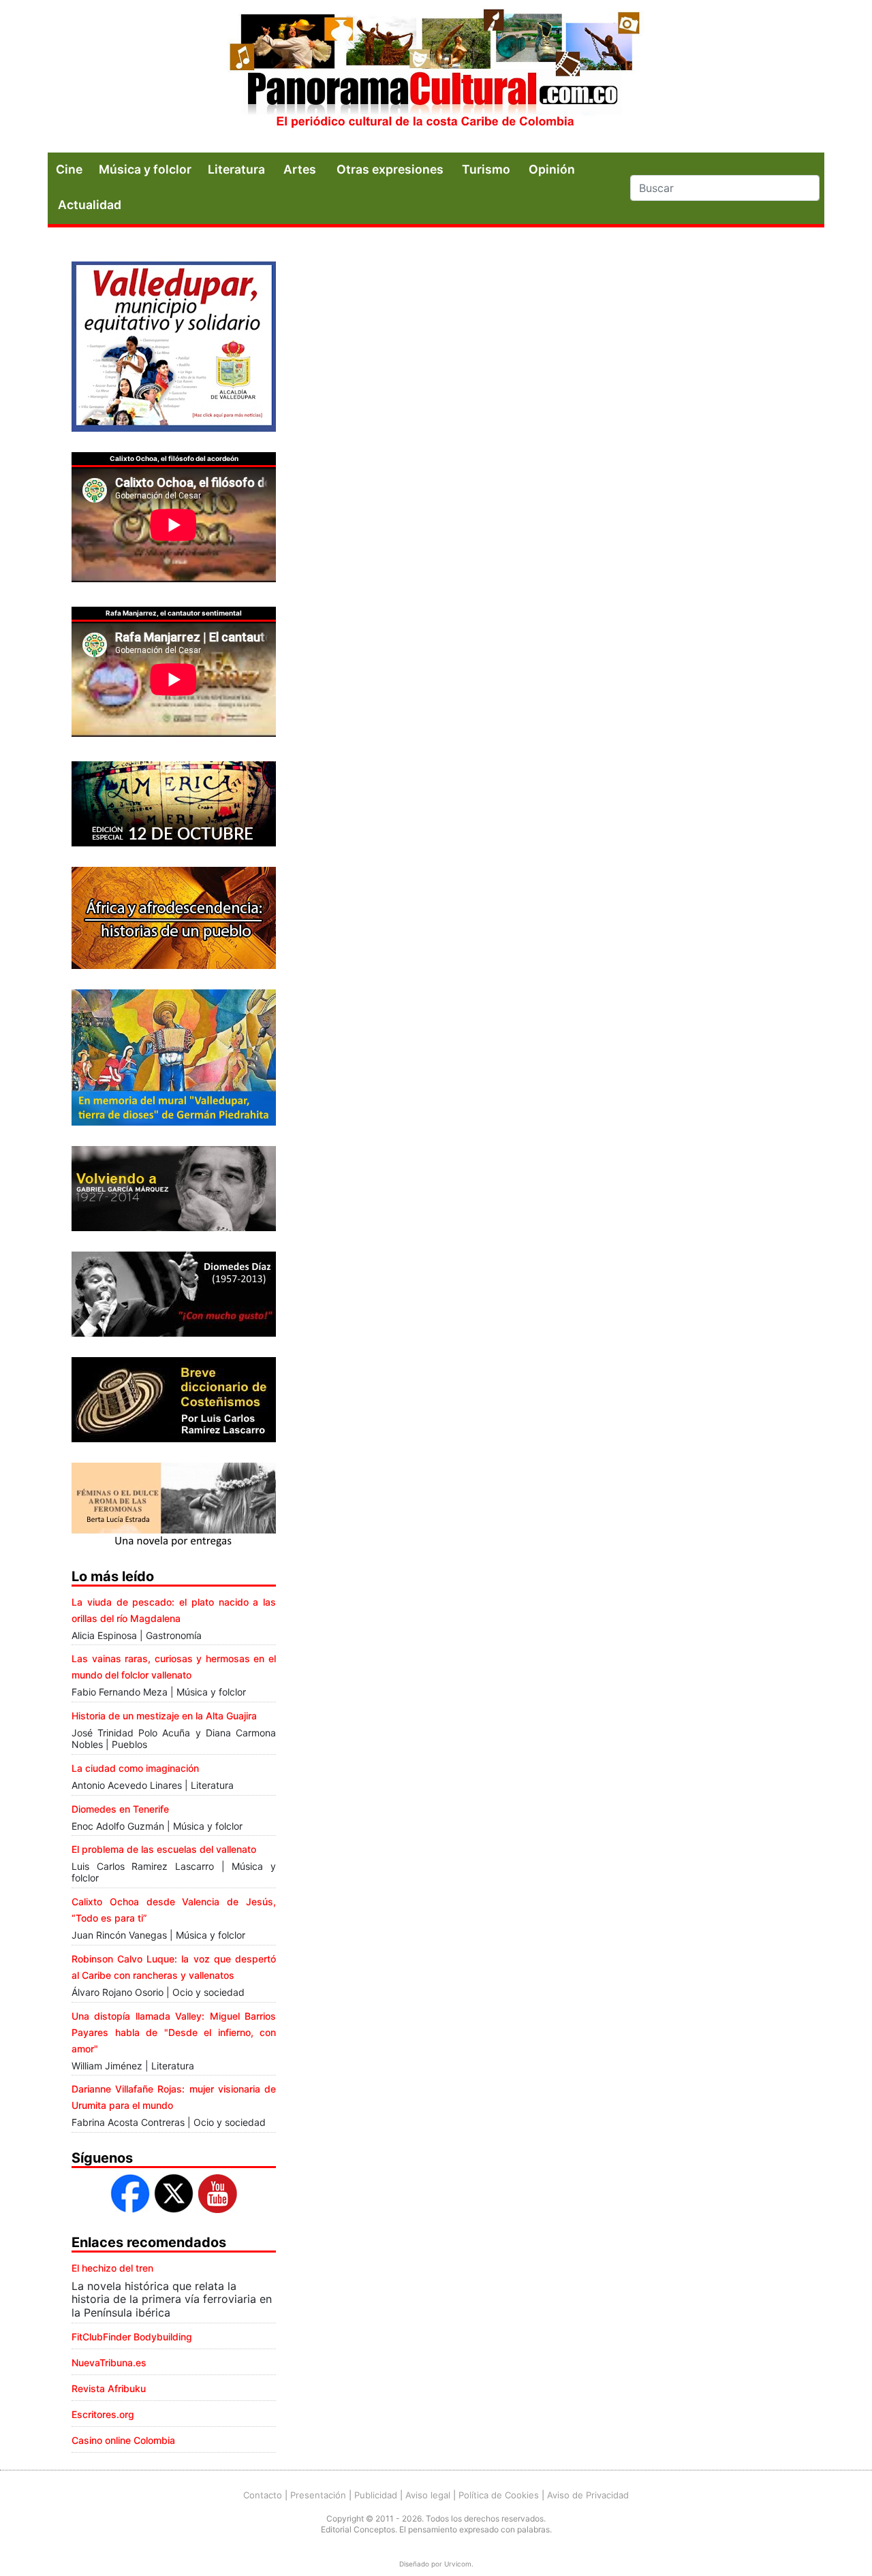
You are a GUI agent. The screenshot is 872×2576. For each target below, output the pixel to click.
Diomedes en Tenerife (120, 1809)
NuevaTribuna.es (109, 2363)
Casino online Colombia (123, 2440)
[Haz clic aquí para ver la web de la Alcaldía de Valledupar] (174, 345)
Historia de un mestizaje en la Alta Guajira (164, 1716)
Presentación (318, 2495)
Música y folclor (145, 169)
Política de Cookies (499, 2495)
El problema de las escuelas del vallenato (164, 1849)
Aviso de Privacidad (588, 2495)
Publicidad (376, 2495)
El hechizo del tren (112, 2268)
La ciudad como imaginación (135, 1768)
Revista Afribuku (109, 2388)
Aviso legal (428, 2495)
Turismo (486, 169)
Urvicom (458, 2564)
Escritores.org (103, 2414)
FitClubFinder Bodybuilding (132, 2337)
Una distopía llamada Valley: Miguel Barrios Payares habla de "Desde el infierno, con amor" (174, 2032)
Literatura (236, 169)
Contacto (263, 2495)
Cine (69, 169)
